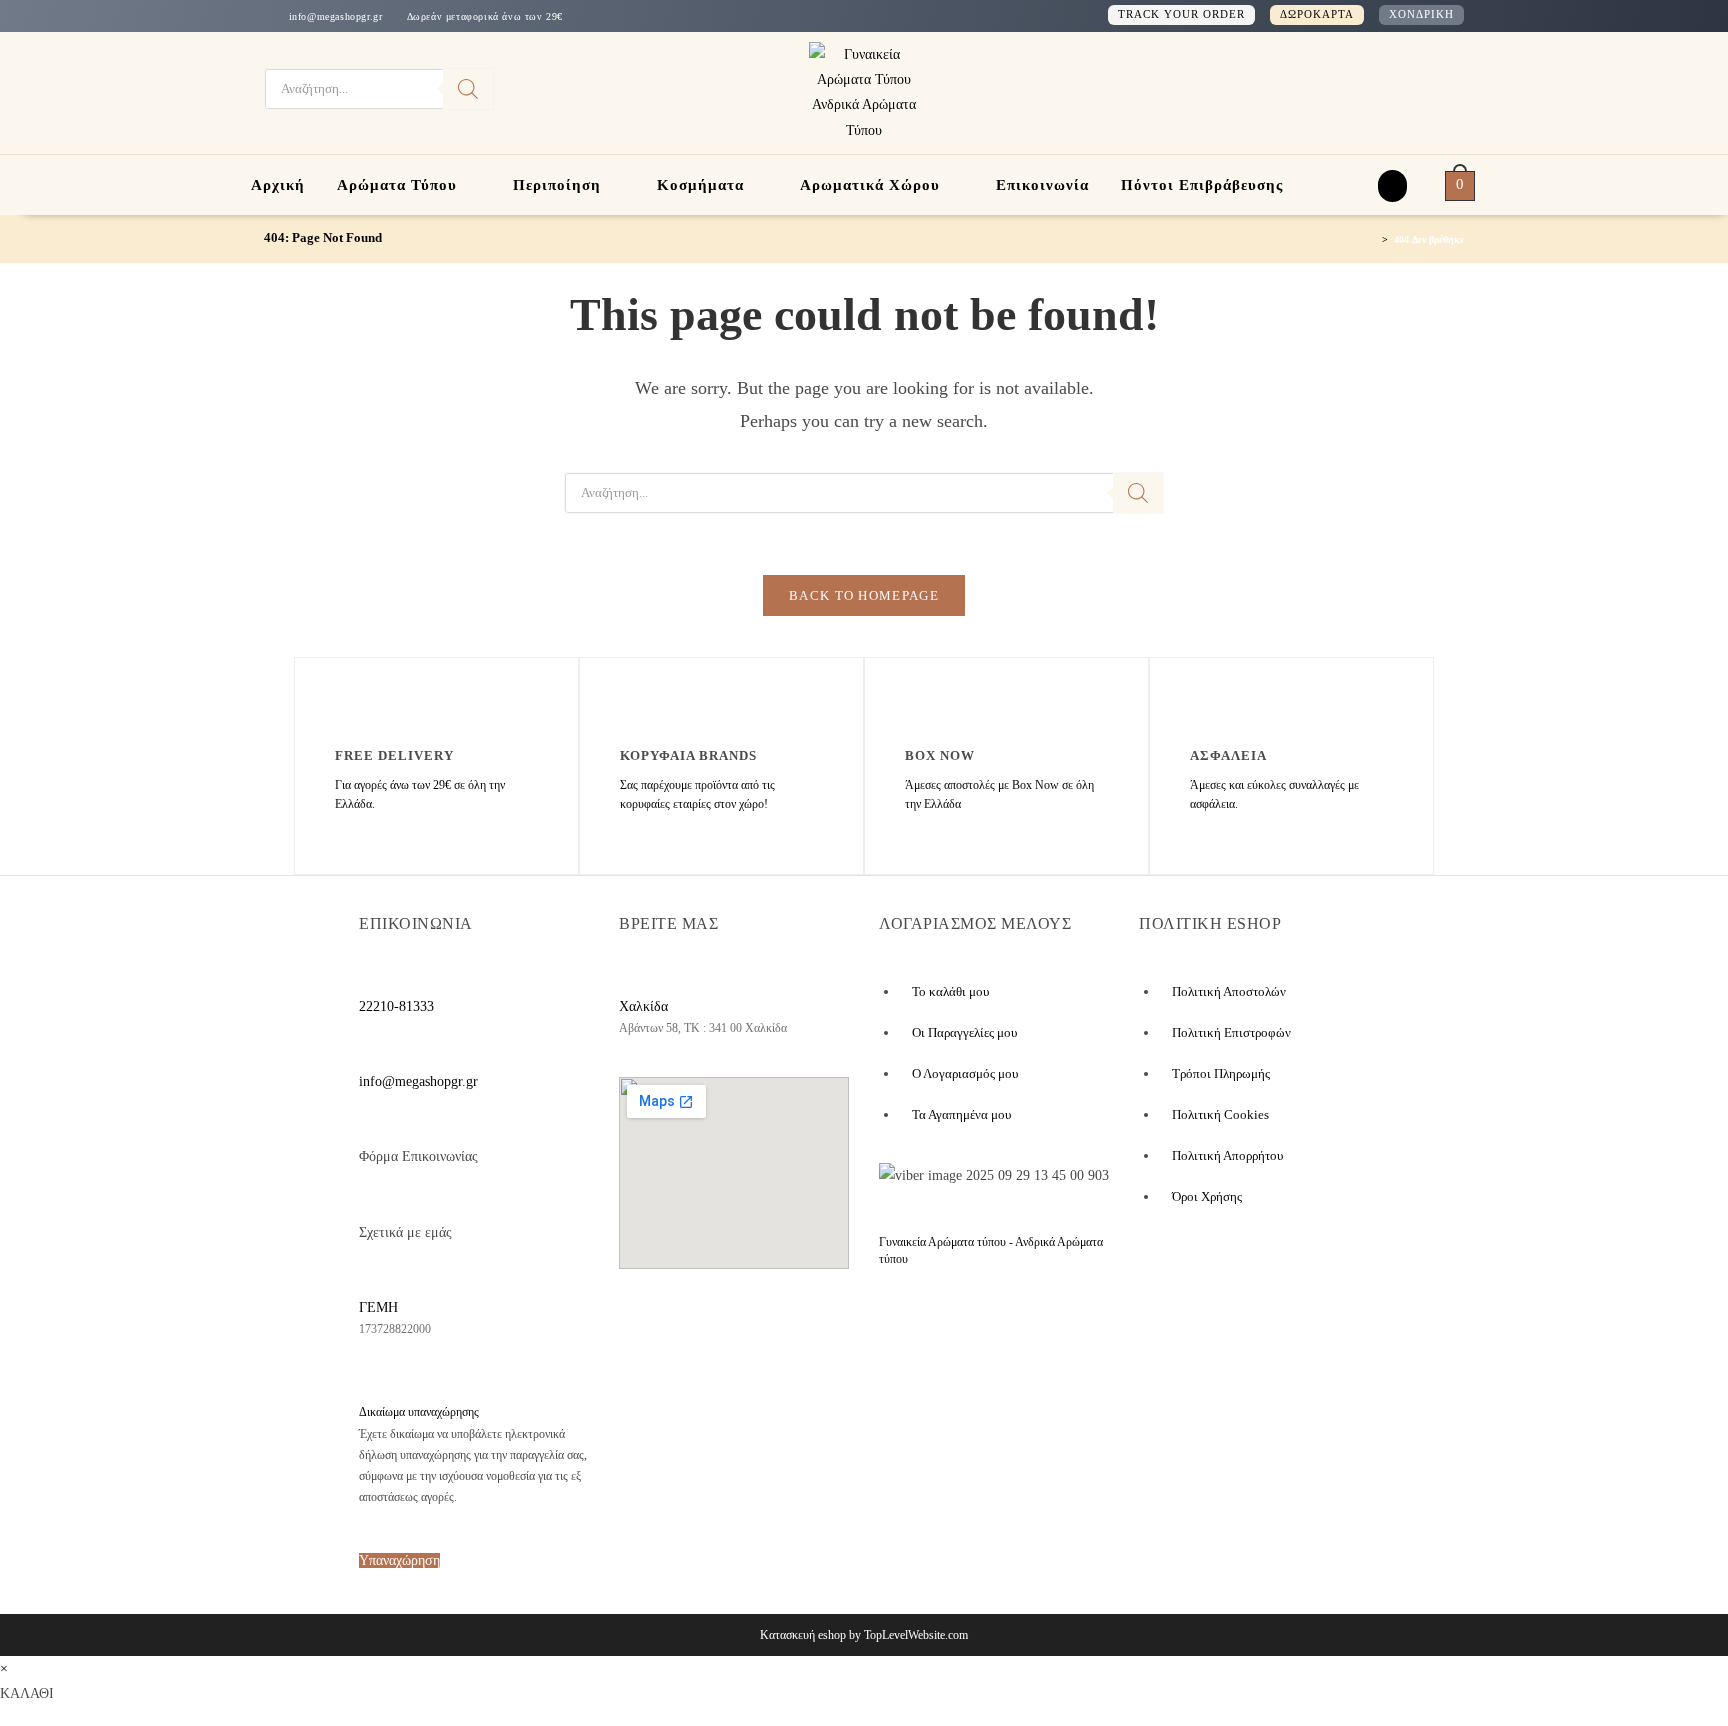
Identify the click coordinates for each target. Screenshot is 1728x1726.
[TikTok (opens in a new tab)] (1435, 89)
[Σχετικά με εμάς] (370, 1201)
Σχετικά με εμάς (405, 1232)
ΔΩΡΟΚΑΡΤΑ (1317, 14)
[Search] (468, 89)
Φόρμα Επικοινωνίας (418, 1156)
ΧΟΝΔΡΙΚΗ (1421, 14)
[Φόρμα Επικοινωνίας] (370, 1125)
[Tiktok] (807, 1332)
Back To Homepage (864, 595)
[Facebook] (654, 1332)
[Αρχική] (1372, 238)
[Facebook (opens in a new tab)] (1374, 90)
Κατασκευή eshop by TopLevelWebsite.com (864, 1635)
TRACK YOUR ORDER (1181, 14)
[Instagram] (734, 1332)
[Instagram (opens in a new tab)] (1406, 90)
